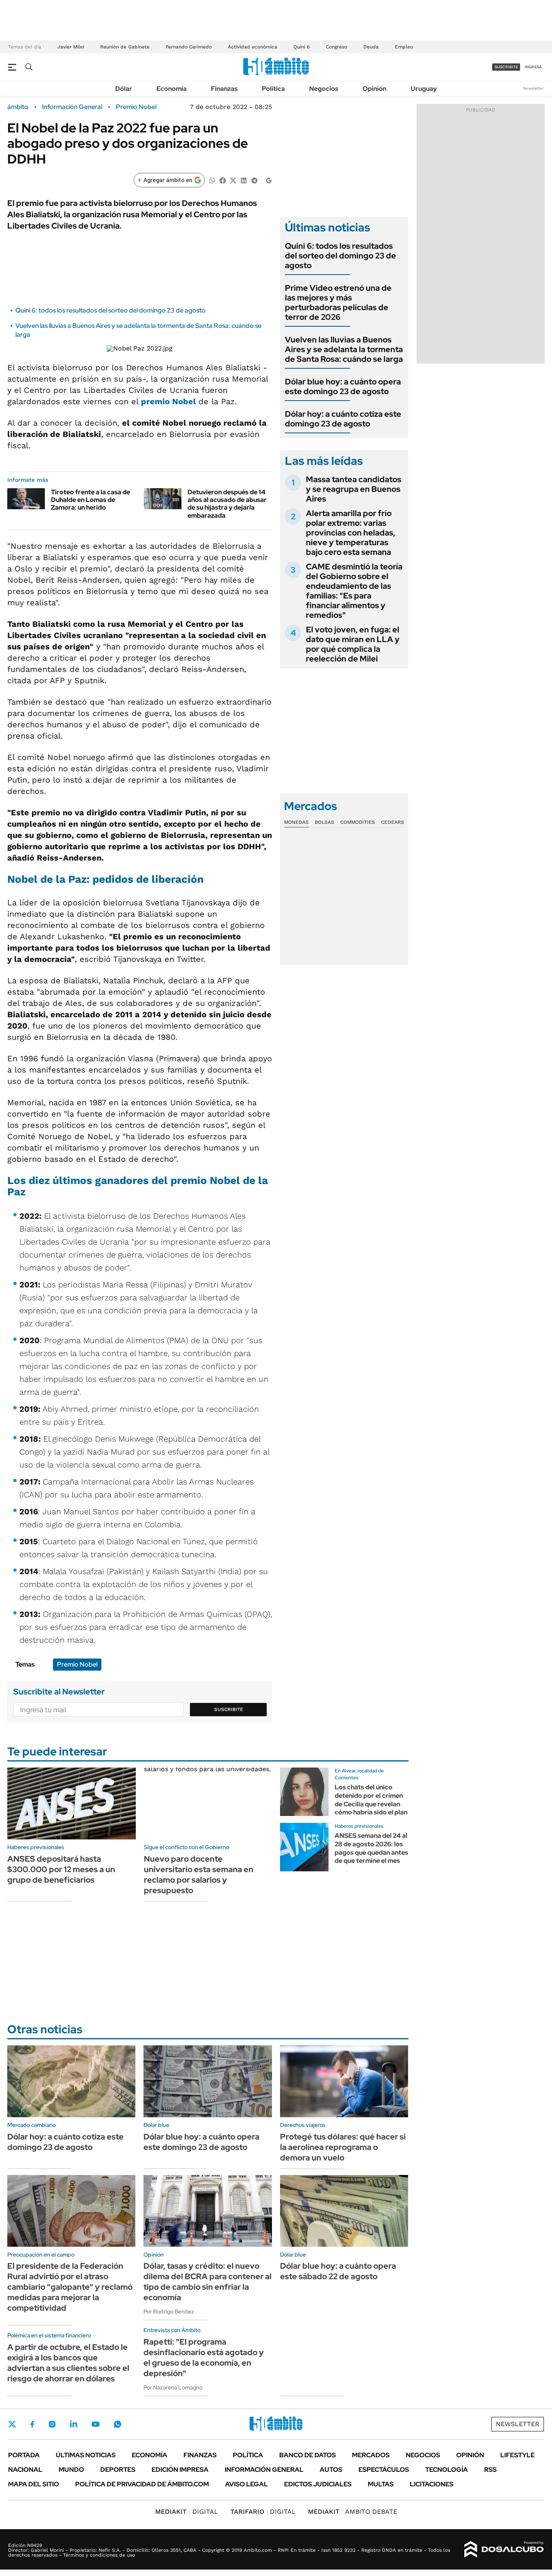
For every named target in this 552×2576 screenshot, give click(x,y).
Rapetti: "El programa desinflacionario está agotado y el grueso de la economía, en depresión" (204, 2358)
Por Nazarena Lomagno (173, 2387)
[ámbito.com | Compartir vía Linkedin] (244, 180)
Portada (24, 2455)
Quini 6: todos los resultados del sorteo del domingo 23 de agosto (111, 310)
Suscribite (229, 1709)
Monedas (296, 822)
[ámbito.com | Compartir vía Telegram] (254, 180)
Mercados (371, 2455)
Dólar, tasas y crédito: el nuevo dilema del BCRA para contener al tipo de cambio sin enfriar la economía (208, 2282)
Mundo (71, 2470)
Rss (490, 2470)
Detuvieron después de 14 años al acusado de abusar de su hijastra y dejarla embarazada (227, 504)
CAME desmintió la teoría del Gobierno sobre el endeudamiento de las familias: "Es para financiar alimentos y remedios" (354, 591)
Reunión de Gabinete (125, 47)
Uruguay (424, 89)
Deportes (118, 2470)
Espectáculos (384, 2470)
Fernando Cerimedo (189, 47)
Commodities (358, 822)
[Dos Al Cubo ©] (504, 2549)
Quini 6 (301, 47)
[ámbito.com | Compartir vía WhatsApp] (212, 180)
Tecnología (447, 2470)
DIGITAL (187, 2512)
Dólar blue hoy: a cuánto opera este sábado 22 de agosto (338, 2271)
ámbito (18, 107)
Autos (331, 2470)
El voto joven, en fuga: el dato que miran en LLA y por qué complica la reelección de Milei (353, 644)
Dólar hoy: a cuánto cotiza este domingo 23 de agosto (343, 419)
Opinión (374, 89)
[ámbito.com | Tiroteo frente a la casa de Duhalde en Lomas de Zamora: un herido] (26, 499)
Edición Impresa (180, 2470)
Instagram (52, 2424)
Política (273, 89)
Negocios (324, 89)
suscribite (506, 67)
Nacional (25, 2470)
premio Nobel (170, 401)
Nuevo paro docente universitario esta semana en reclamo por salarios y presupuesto (199, 1875)
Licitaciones (432, 2484)
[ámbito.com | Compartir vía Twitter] (233, 180)
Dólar (124, 89)
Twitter (12, 2424)
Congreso (336, 47)
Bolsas (324, 822)
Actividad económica (253, 47)
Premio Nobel (136, 107)
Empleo (404, 47)
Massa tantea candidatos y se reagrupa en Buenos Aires (354, 489)
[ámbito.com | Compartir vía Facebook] (223, 180)
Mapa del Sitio (34, 2484)
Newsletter (533, 88)
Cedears (393, 822)
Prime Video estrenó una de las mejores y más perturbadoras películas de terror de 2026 (338, 302)
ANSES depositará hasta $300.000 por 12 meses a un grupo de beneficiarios (61, 1869)
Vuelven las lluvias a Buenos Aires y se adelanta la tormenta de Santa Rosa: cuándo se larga (344, 349)
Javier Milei (71, 47)
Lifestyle (517, 2455)
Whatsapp (118, 2424)
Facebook (32, 2424)
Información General (72, 107)
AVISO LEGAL (247, 2484)
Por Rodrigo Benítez (169, 2311)
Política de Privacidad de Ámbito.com (142, 2484)
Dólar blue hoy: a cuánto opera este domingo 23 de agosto (343, 386)
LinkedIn (74, 2424)
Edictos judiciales (318, 2484)
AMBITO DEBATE (353, 2512)
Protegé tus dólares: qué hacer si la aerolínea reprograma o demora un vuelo (343, 2147)
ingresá (533, 67)
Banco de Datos (308, 2455)
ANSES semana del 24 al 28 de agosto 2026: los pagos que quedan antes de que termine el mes (371, 1848)
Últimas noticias (86, 2455)
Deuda (371, 47)
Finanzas (224, 89)
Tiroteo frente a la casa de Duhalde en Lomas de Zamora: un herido (91, 500)
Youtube (95, 2424)
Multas (381, 2484)
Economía (172, 89)
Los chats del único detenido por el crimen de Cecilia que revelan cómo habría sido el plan (371, 1800)
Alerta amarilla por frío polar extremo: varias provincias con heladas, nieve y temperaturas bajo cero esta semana (351, 533)
